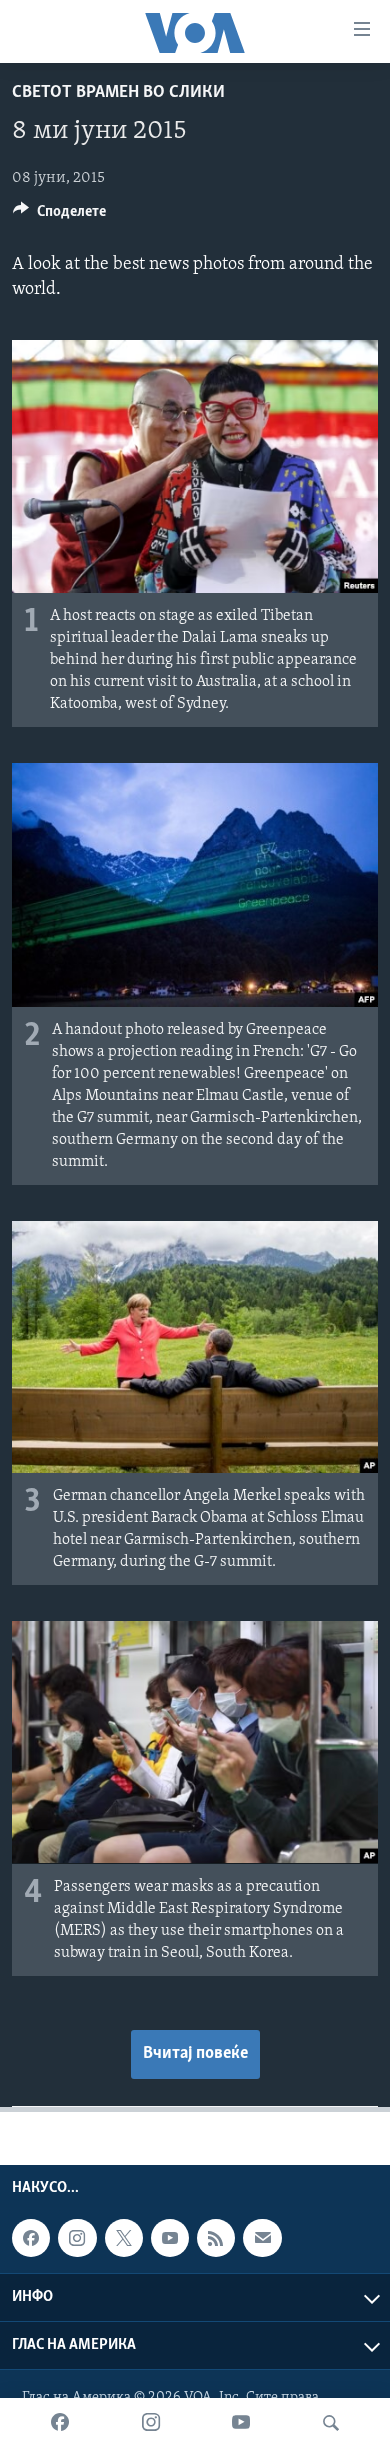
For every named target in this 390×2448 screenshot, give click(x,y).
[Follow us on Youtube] (170, 2238)
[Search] (331, 2423)
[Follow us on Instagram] (77, 2238)
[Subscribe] (262, 2238)
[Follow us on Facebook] (31, 2238)
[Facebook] (60, 2423)
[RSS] (216, 2238)
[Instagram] (151, 2423)
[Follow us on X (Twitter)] (124, 2238)
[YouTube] (241, 2423)
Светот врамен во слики (118, 93)
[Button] (59, 216)
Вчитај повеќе (195, 2054)
